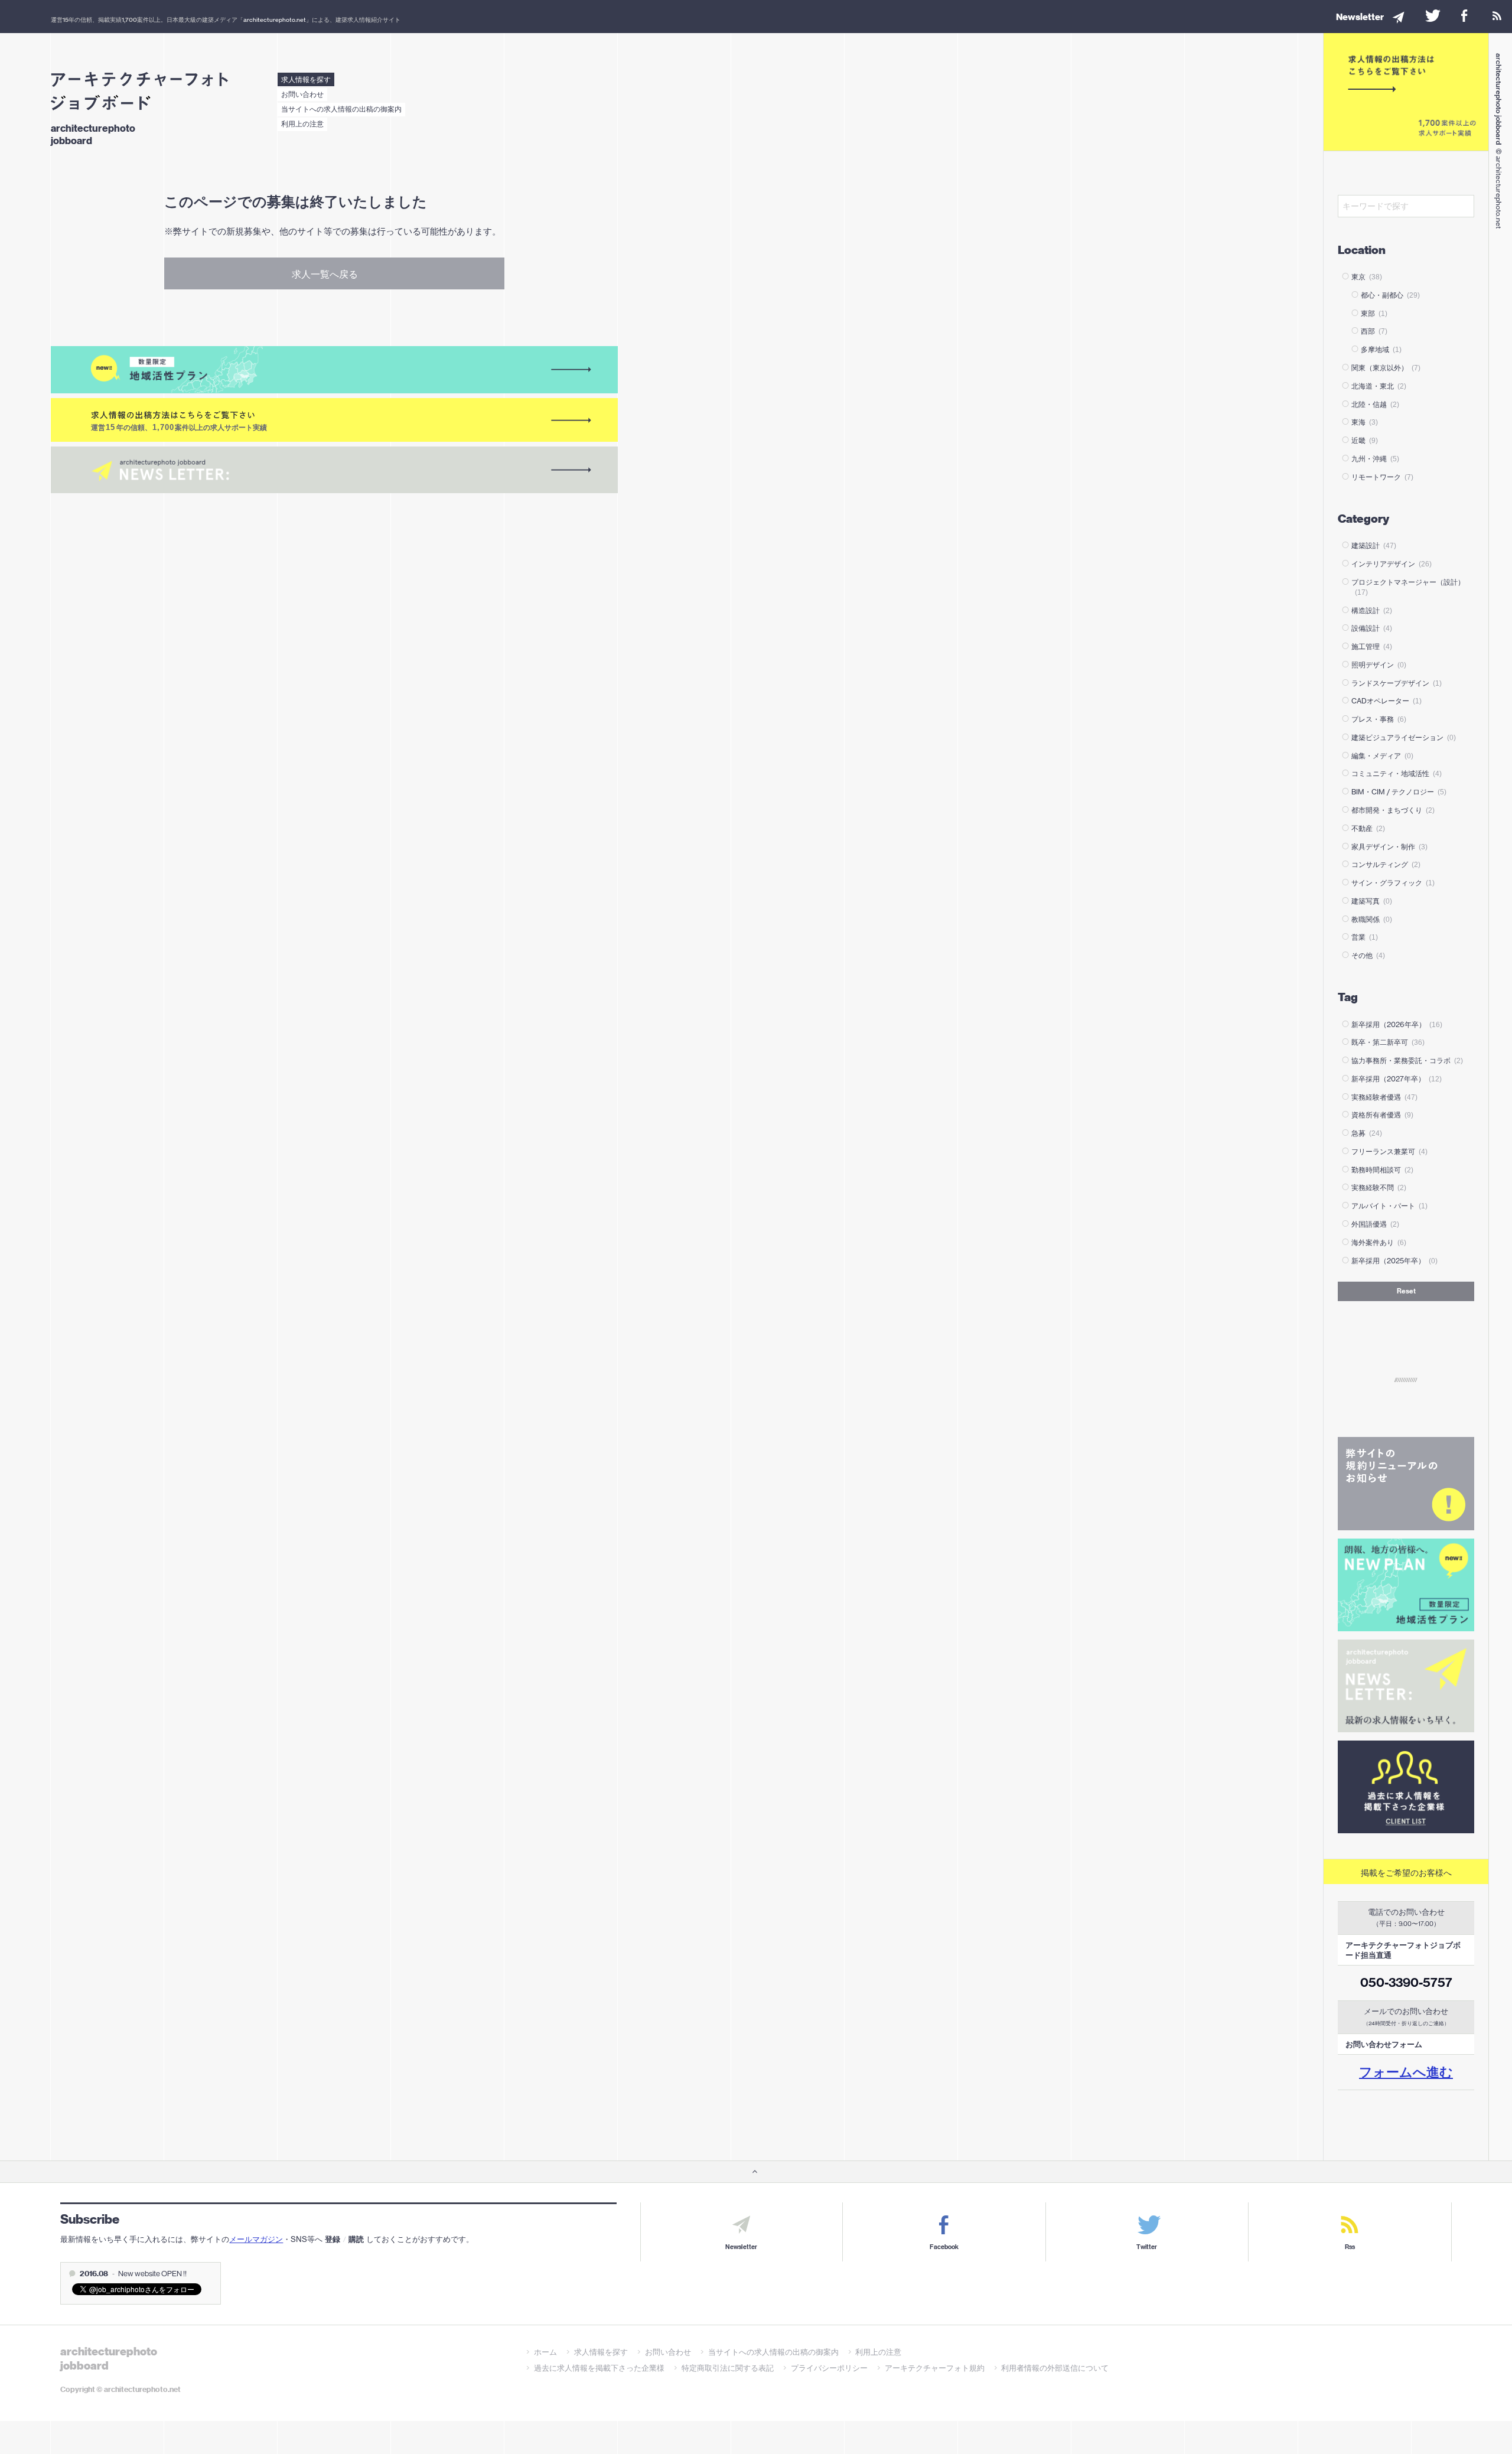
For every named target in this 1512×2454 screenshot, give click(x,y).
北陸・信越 (1375, 404)
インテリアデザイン (1392, 564)
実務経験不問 (1379, 1187)
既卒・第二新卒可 (1388, 1042)
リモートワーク (1382, 477)
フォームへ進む (1406, 2072)
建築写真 (1372, 901)
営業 (1365, 937)
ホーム (545, 2352)
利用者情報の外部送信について (1055, 2368)
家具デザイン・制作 (1389, 847)
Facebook (944, 2247)
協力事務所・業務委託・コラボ (1407, 1060)
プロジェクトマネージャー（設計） (1408, 587)
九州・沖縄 (1375, 459)
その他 (1368, 955)
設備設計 (1372, 628)
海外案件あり (1379, 1242)
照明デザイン (1379, 665)
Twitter (1147, 2247)
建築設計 (1374, 545)
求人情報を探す (306, 79)
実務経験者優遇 (1384, 1097)
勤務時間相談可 (1382, 1170)
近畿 (1365, 440)
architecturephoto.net (275, 19)
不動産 (1368, 828)
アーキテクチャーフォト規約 (935, 2368)
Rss (1350, 2247)
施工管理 (1372, 646)
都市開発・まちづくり (1393, 810)
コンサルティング (1386, 864)
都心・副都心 (1390, 295)
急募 (1367, 1133)
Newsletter (741, 2247)
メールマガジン (256, 2239)
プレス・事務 (1379, 719)
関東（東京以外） (1386, 368)
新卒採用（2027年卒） (1397, 1079)
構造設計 (1372, 610)
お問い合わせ (302, 94)
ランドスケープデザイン (1397, 683)
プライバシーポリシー (829, 2368)
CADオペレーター (1386, 701)
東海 (1365, 422)
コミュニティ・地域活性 (1397, 773)
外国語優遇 (1375, 1224)
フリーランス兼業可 (1389, 1151)
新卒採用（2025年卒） (1394, 1261)
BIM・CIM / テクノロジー (1399, 792)
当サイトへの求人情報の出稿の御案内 (341, 109)
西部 (1374, 331)
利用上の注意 (302, 124)
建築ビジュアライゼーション (1404, 737)
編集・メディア (1382, 756)
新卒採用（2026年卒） (1397, 1024)
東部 (1374, 313)
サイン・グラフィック (1393, 883)
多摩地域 (1381, 349)
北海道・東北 (1379, 386)
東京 (1367, 277)
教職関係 (1372, 919)
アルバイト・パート (1389, 1206)
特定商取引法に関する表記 (728, 2368)
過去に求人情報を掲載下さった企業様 (599, 2368)
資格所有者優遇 (1382, 1115)
